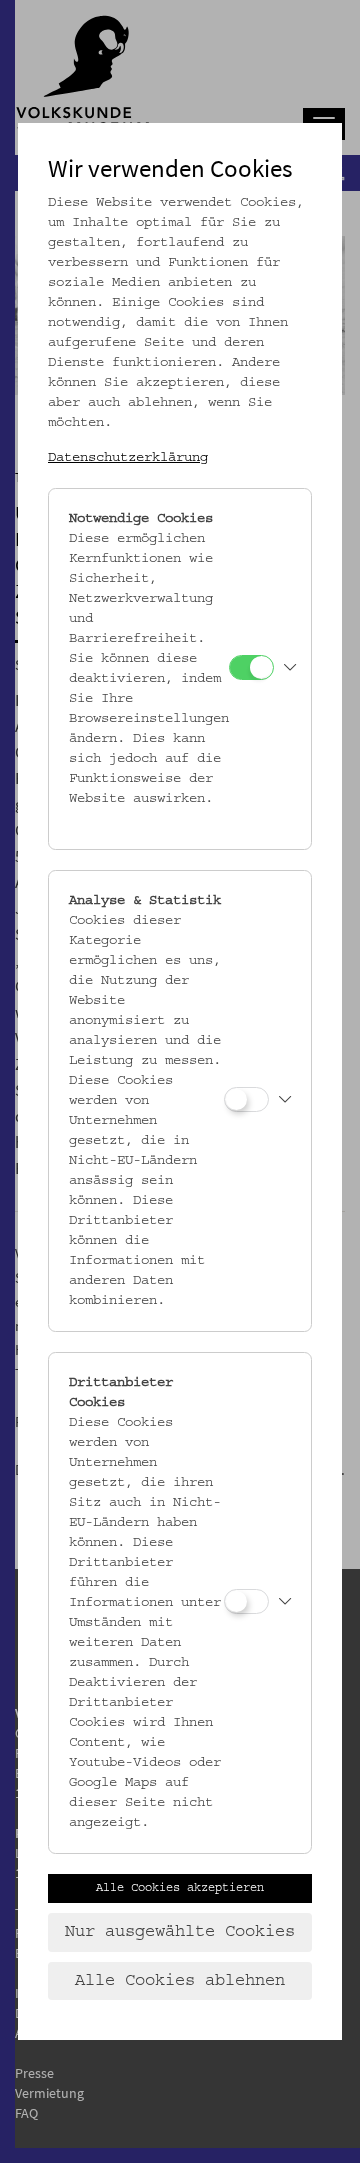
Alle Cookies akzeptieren (180, 1888)
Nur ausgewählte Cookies (180, 1932)
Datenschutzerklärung (128, 458)
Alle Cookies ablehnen (180, 1981)
